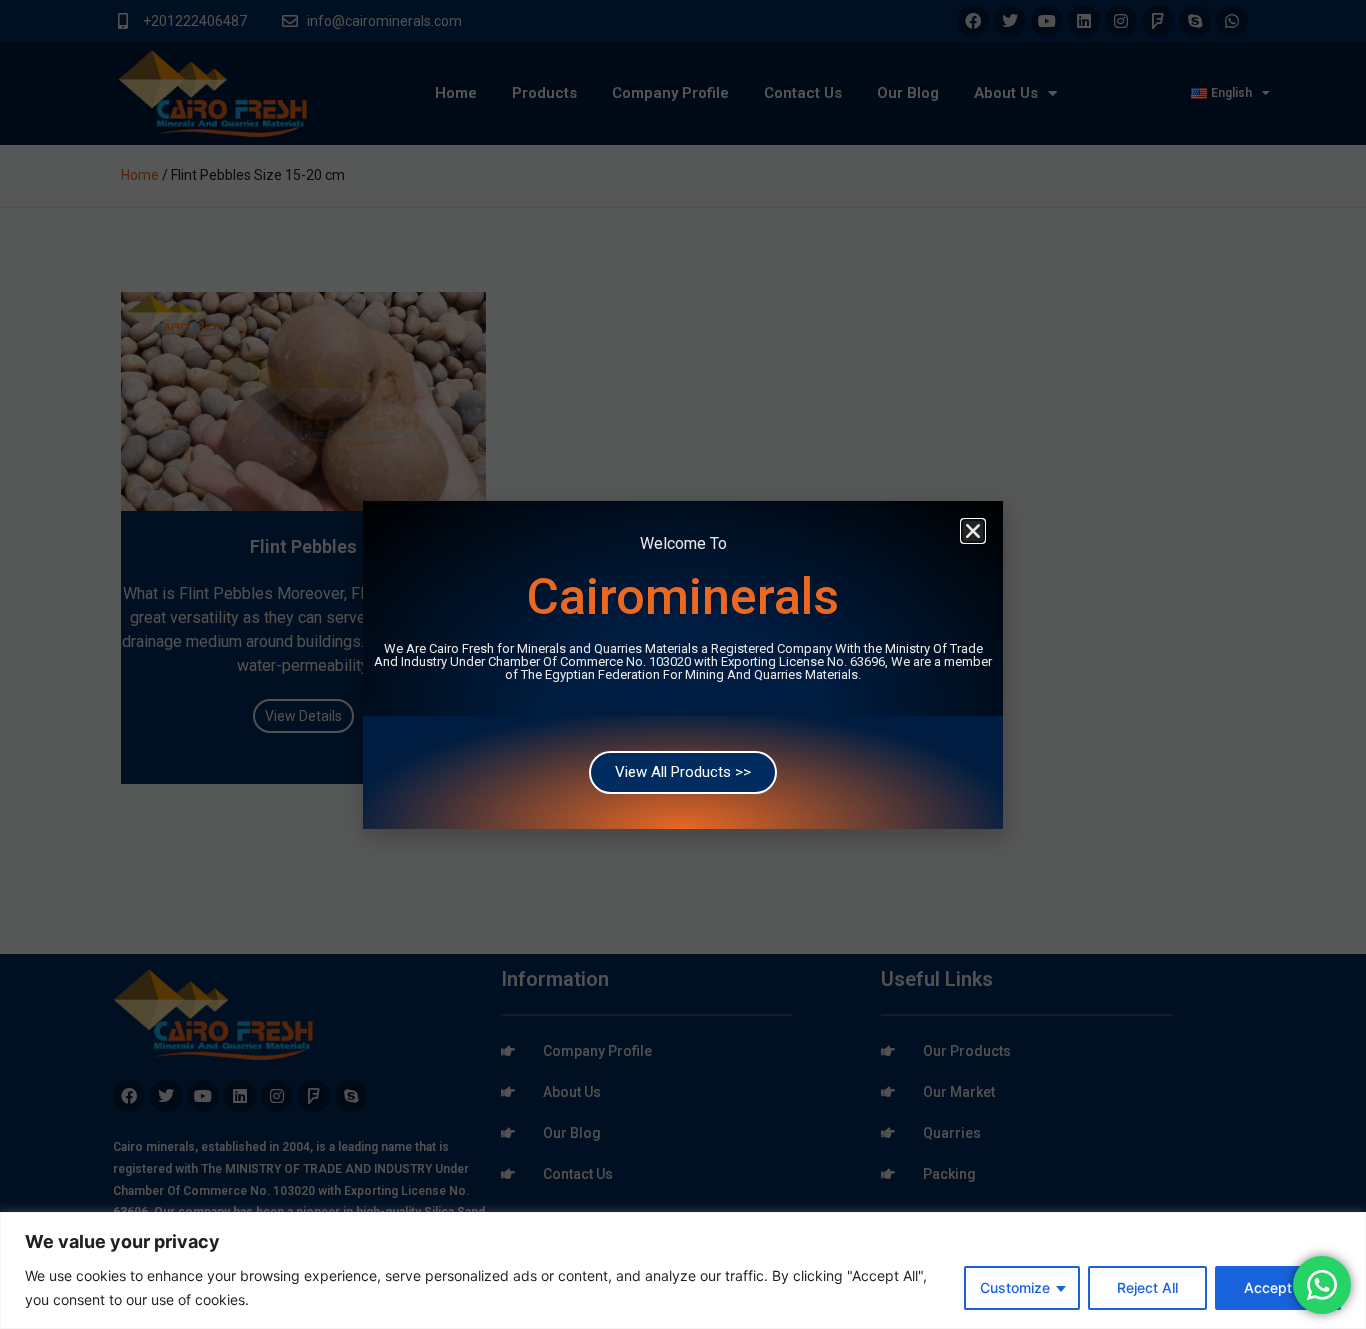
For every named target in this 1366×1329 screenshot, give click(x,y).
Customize (1015, 1287)
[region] (683, 1270)
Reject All (1147, 1287)
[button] (973, 531)
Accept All (1278, 1287)
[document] (683, 664)
